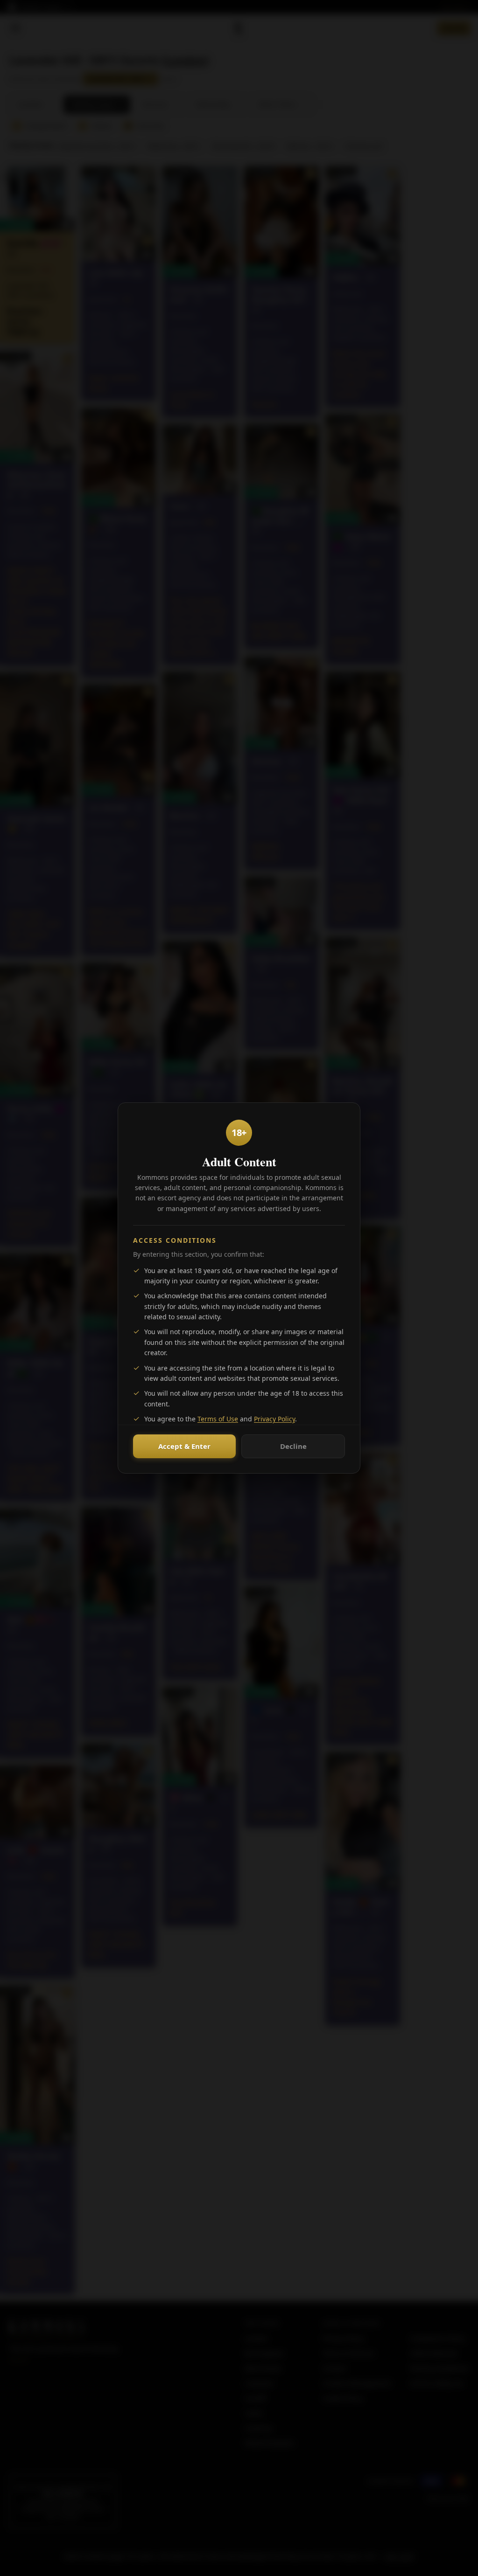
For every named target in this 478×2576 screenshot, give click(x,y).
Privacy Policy (274, 1419)
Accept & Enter (184, 1446)
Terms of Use (218, 1419)
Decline (293, 1446)
